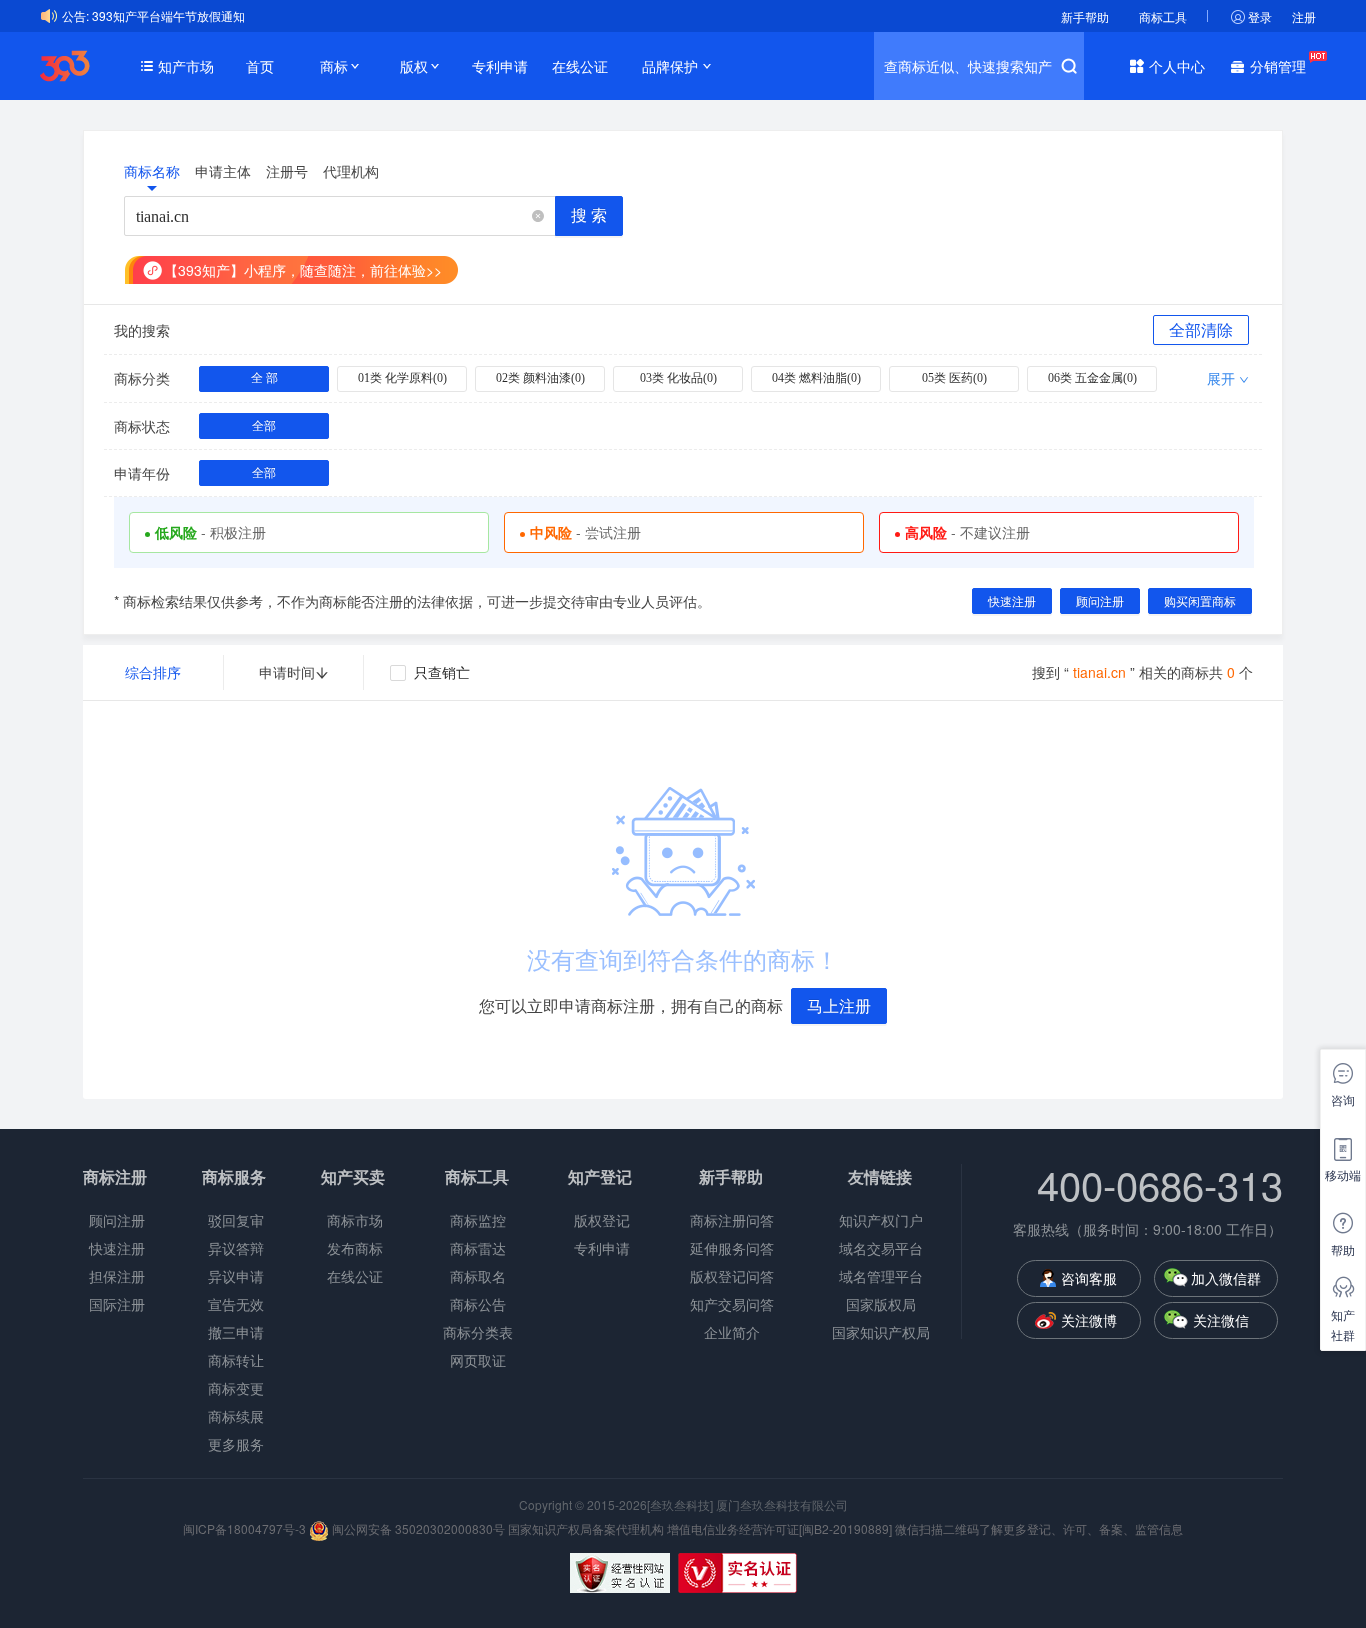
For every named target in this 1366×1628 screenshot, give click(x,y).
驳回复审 (236, 1220)
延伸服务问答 (732, 1248)
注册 (1304, 16)
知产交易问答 (732, 1304)
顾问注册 (117, 1220)
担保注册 (117, 1276)
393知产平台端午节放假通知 (168, 15)
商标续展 (236, 1416)
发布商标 (355, 1248)
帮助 (1343, 1249)
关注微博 (1089, 1320)
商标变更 (236, 1388)
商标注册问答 (732, 1220)
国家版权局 (881, 1304)
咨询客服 (1089, 1278)
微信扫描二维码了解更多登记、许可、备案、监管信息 (1039, 1528)
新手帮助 (1085, 16)
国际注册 (117, 1304)
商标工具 (1163, 16)
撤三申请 (236, 1332)
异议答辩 (236, 1248)
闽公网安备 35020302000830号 (417, 1528)
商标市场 (355, 1220)
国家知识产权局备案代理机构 (586, 1528)
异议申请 (236, 1276)
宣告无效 (236, 1304)
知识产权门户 (881, 1220)
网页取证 (478, 1360)
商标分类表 (478, 1332)
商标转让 (236, 1360)
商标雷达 (478, 1248)
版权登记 (602, 1220)
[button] (538, 216)
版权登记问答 (732, 1276)
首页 (260, 66)
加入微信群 (1226, 1278)
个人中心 (1177, 66)
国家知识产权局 (881, 1332)
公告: (75, 15)
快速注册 (117, 1248)
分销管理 (1278, 66)
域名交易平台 (881, 1248)
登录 (1260, 16)
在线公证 (580, 66)
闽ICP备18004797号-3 (246, 1528)
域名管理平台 (881, 1276)
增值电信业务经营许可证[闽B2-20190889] (779, 1528)
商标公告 (478, 1304)
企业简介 (732, 1332)
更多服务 (236, 1444)
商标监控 (478, 1220)
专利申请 (500, 66)
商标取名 (478, 1276)
